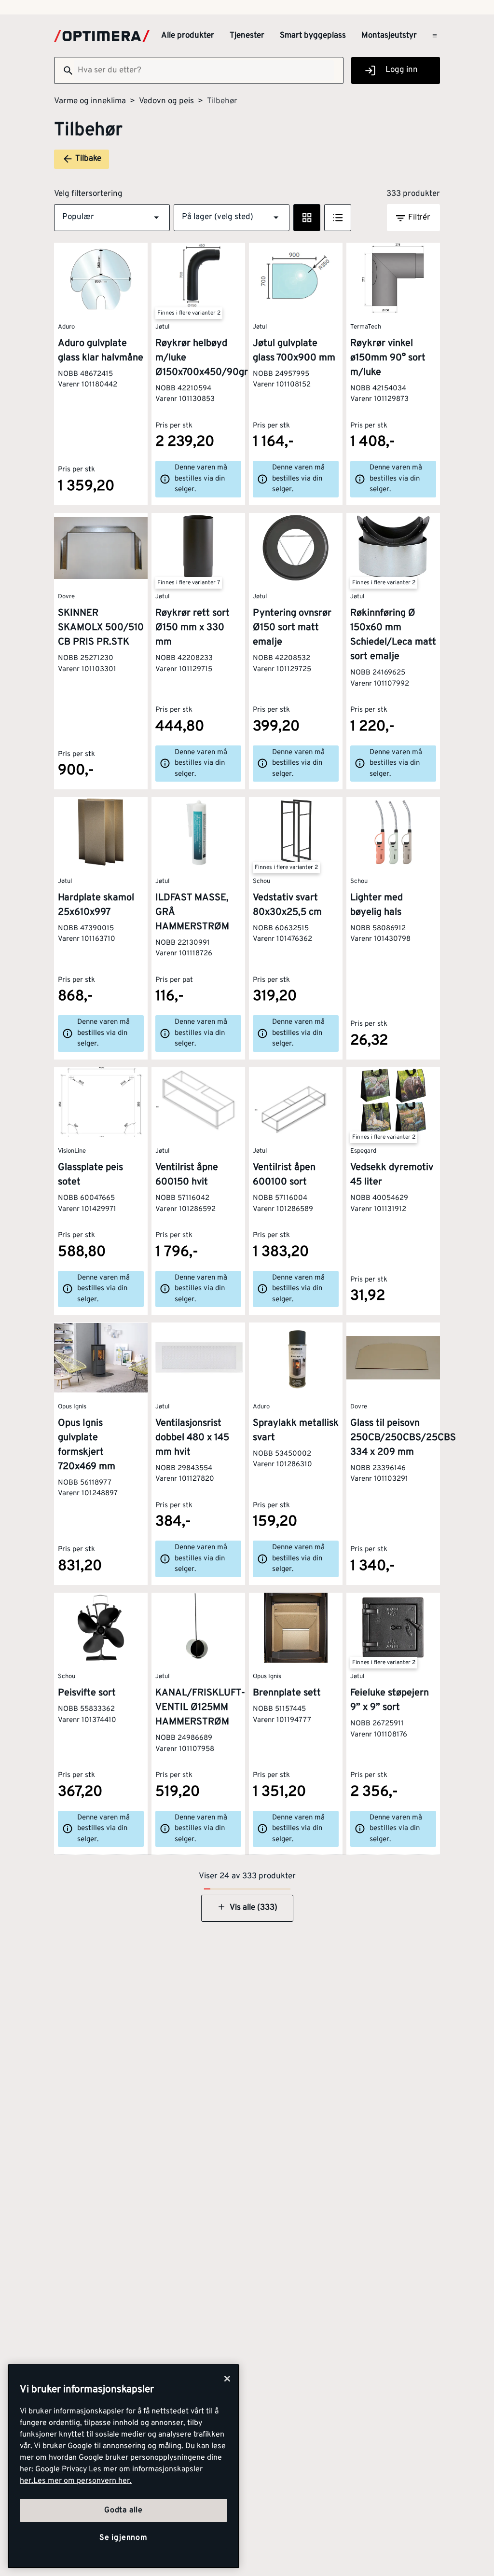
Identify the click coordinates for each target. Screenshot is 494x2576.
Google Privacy (61, 2469)
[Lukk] (227, 2379)
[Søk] (64, 70)
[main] (123, 2466)
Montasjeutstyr (389, 36)
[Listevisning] (338, 218)
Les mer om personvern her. (82, 2481)
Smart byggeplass (313, 36)
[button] (112, 218)
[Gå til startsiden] (102, 36)
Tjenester (247, 36)
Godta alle (123, 2510)
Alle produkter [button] (188, 36)
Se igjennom (123, 2538)
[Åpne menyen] (435, 36)
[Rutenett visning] (307, 218)
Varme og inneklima (90, 101)
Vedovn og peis (166, 101)
